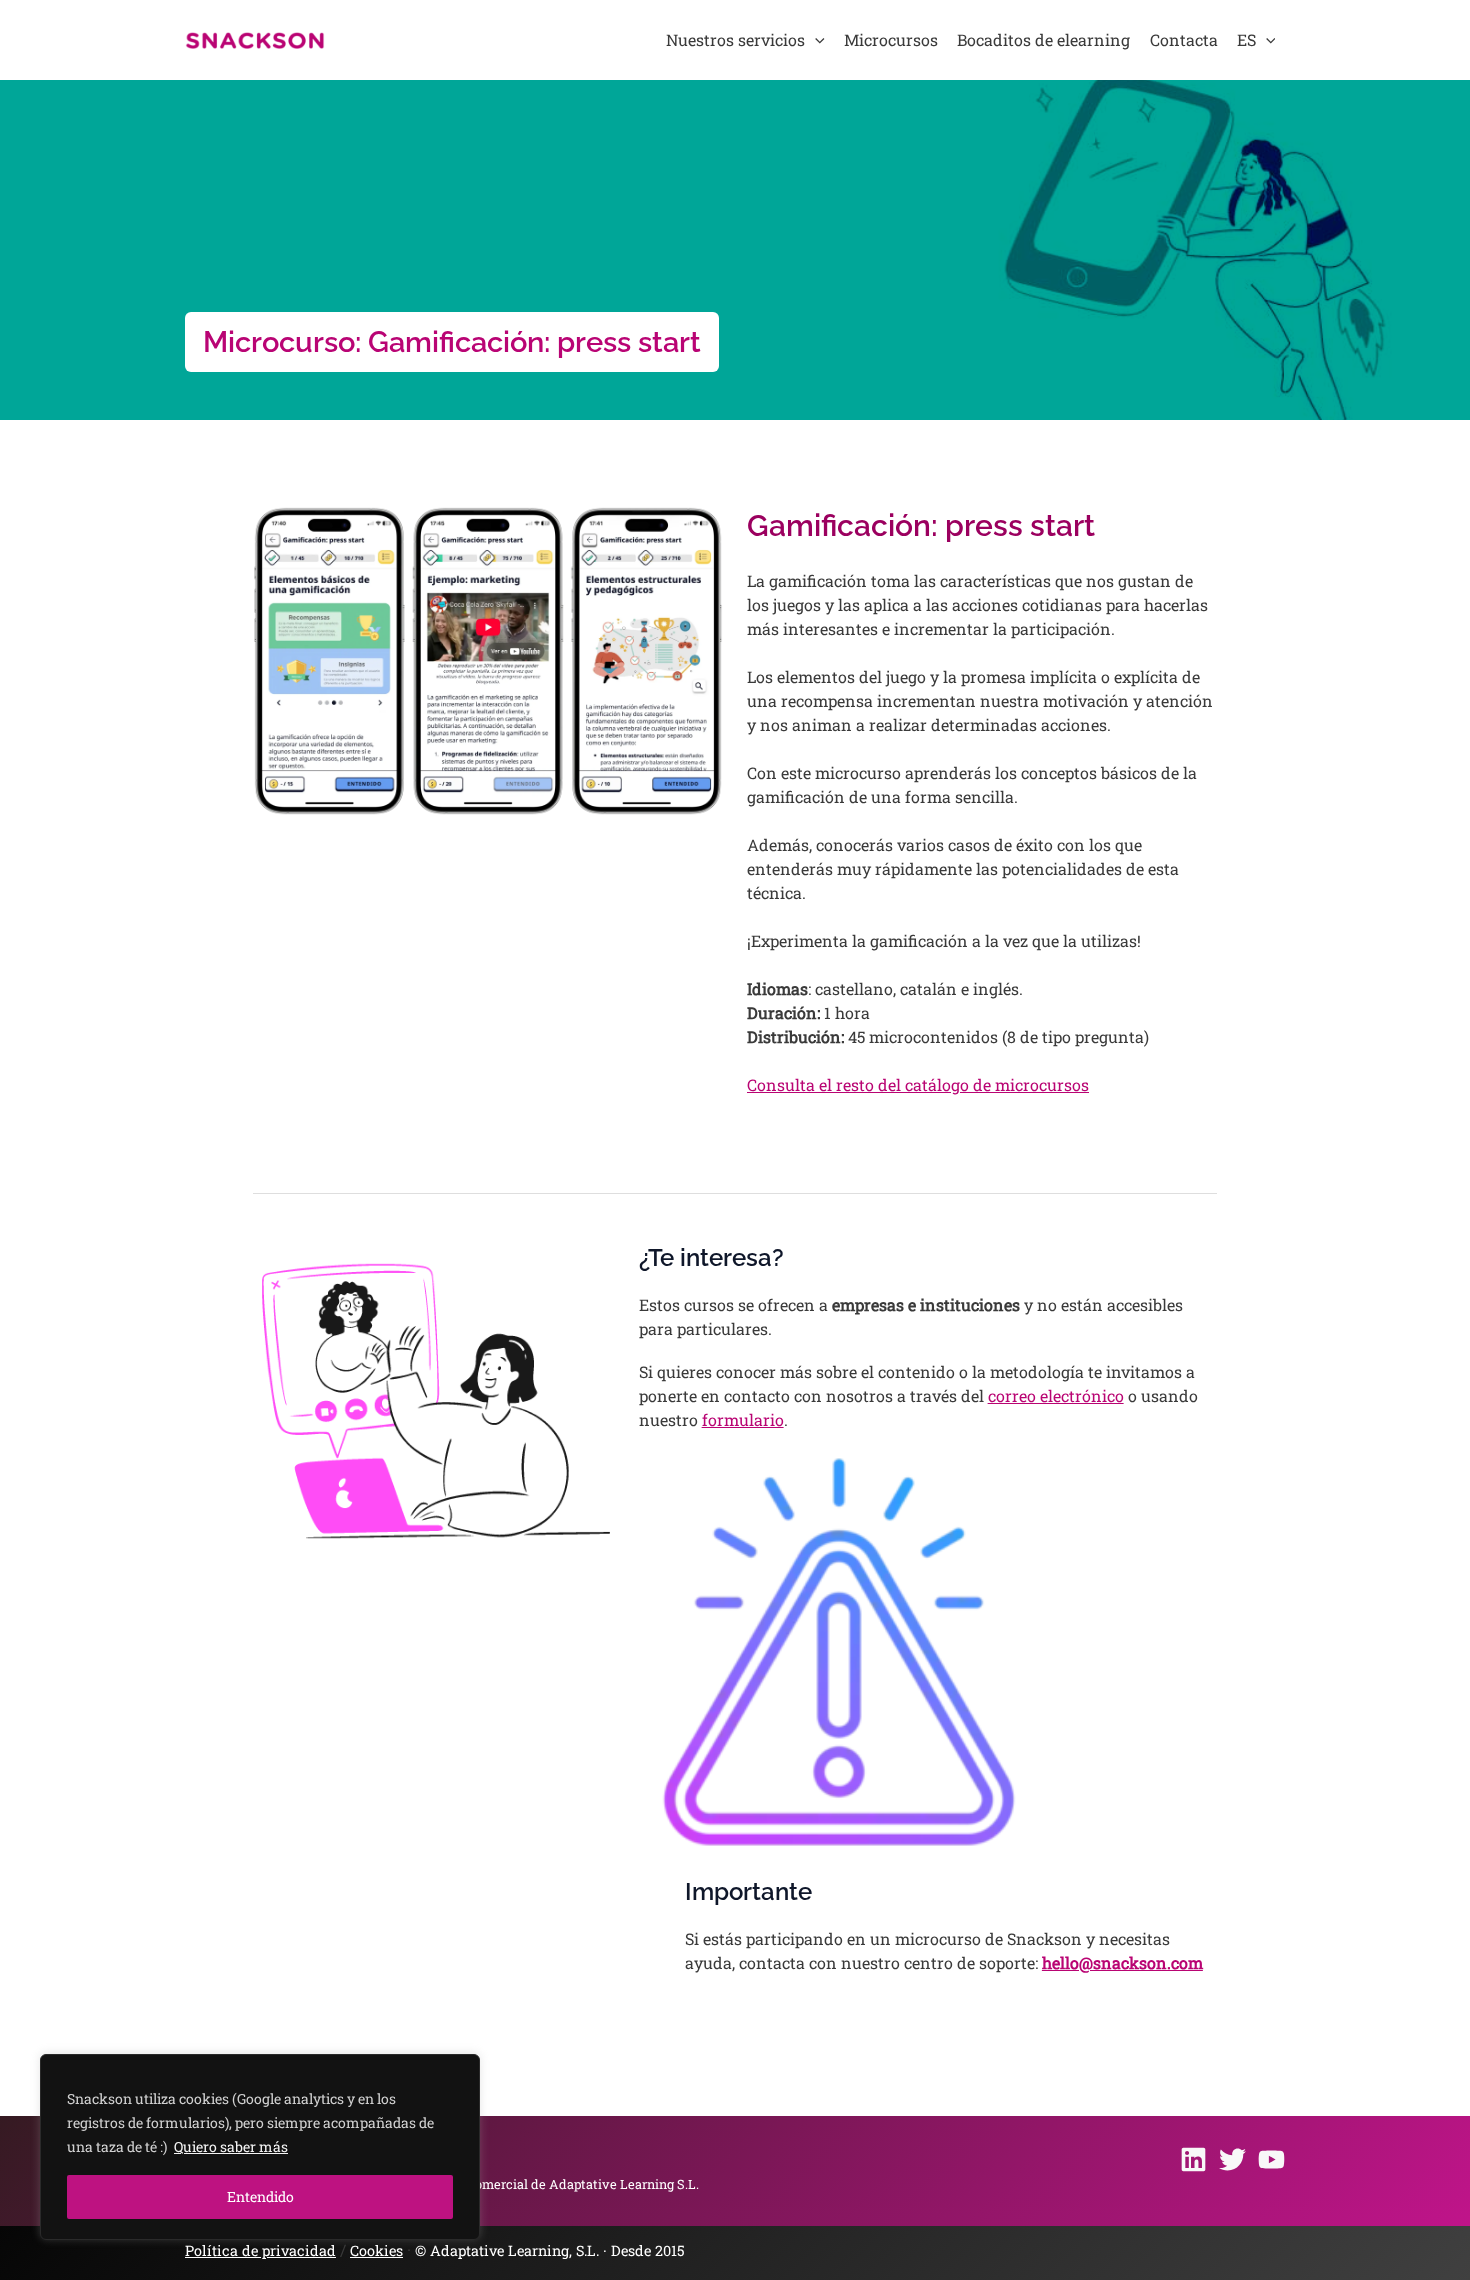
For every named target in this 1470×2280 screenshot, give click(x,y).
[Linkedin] (1193, 2159)
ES (1246, 39)
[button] (815, 40)
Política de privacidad (260, 2250)
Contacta (1184, 39)
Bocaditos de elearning (1043, 39)
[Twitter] (1232, 2159)
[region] (260, 2147)
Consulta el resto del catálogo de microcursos (918, 1084)
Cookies (376, 2250)
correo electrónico (1056, 1395)
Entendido (260, 2196)
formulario (743, 1419)
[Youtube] (1271, 2159)
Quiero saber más (231, 2146)
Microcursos (891, 39)
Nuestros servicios (735, 39)
